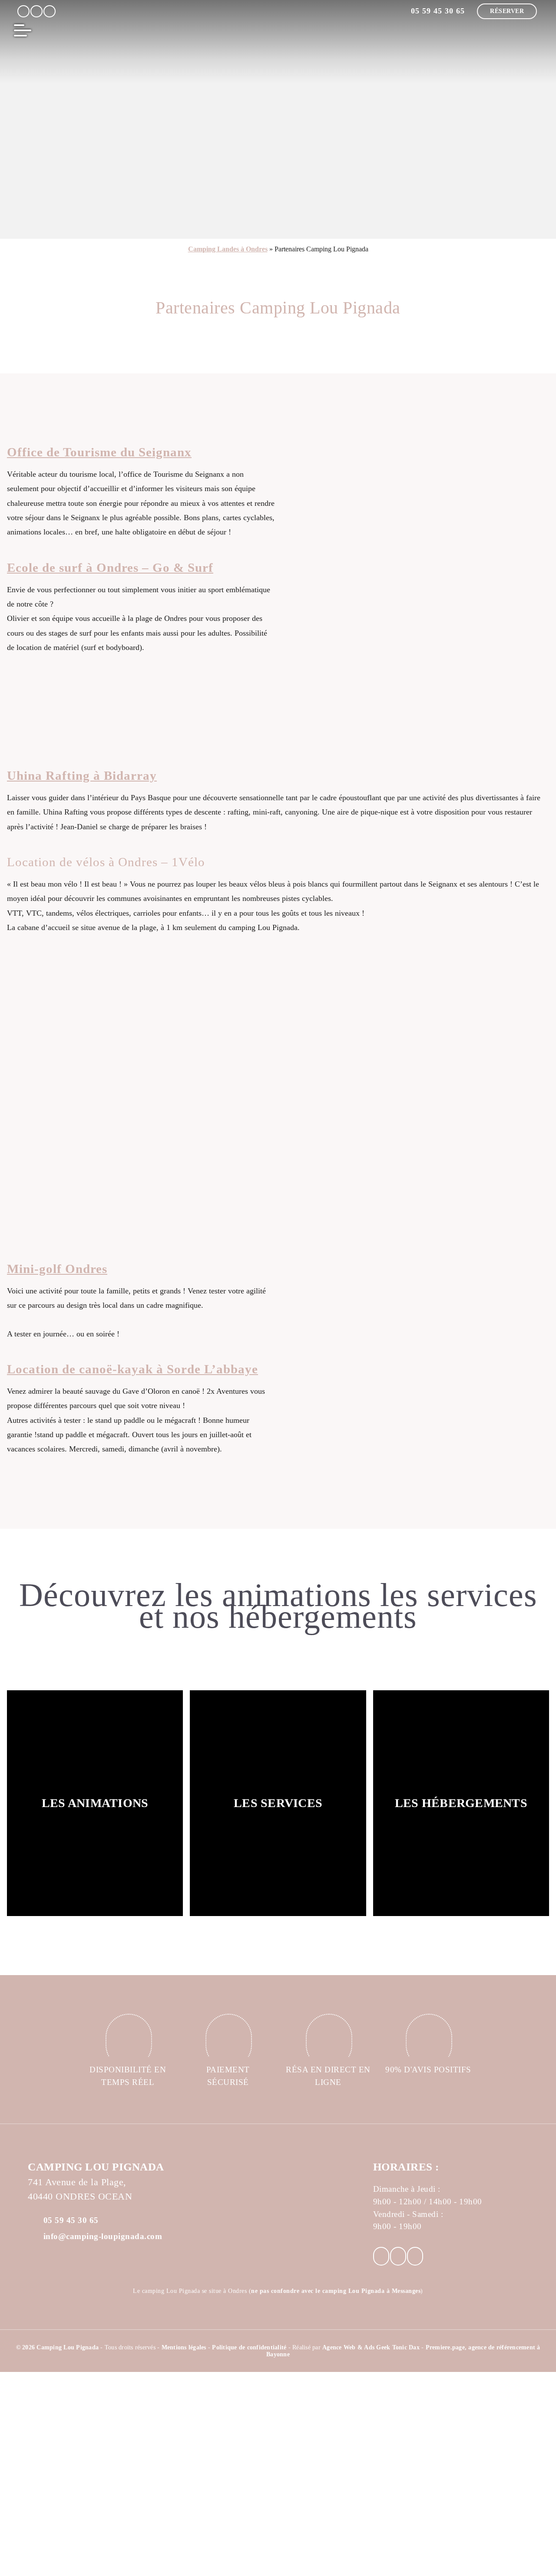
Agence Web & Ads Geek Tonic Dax (371, 2347)
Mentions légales (185, 2347)
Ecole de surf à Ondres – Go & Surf (110, 567)
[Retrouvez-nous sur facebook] (23, 11)
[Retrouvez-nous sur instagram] (36, 11)
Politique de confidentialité (250, 2347)
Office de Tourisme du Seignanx (99, 452)
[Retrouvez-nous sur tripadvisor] (50, 11)
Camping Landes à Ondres (228, 249)
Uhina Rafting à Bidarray (82, 775)
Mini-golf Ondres (57, 1269)
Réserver (507, 11)
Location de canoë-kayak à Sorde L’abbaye (132, 1369)
